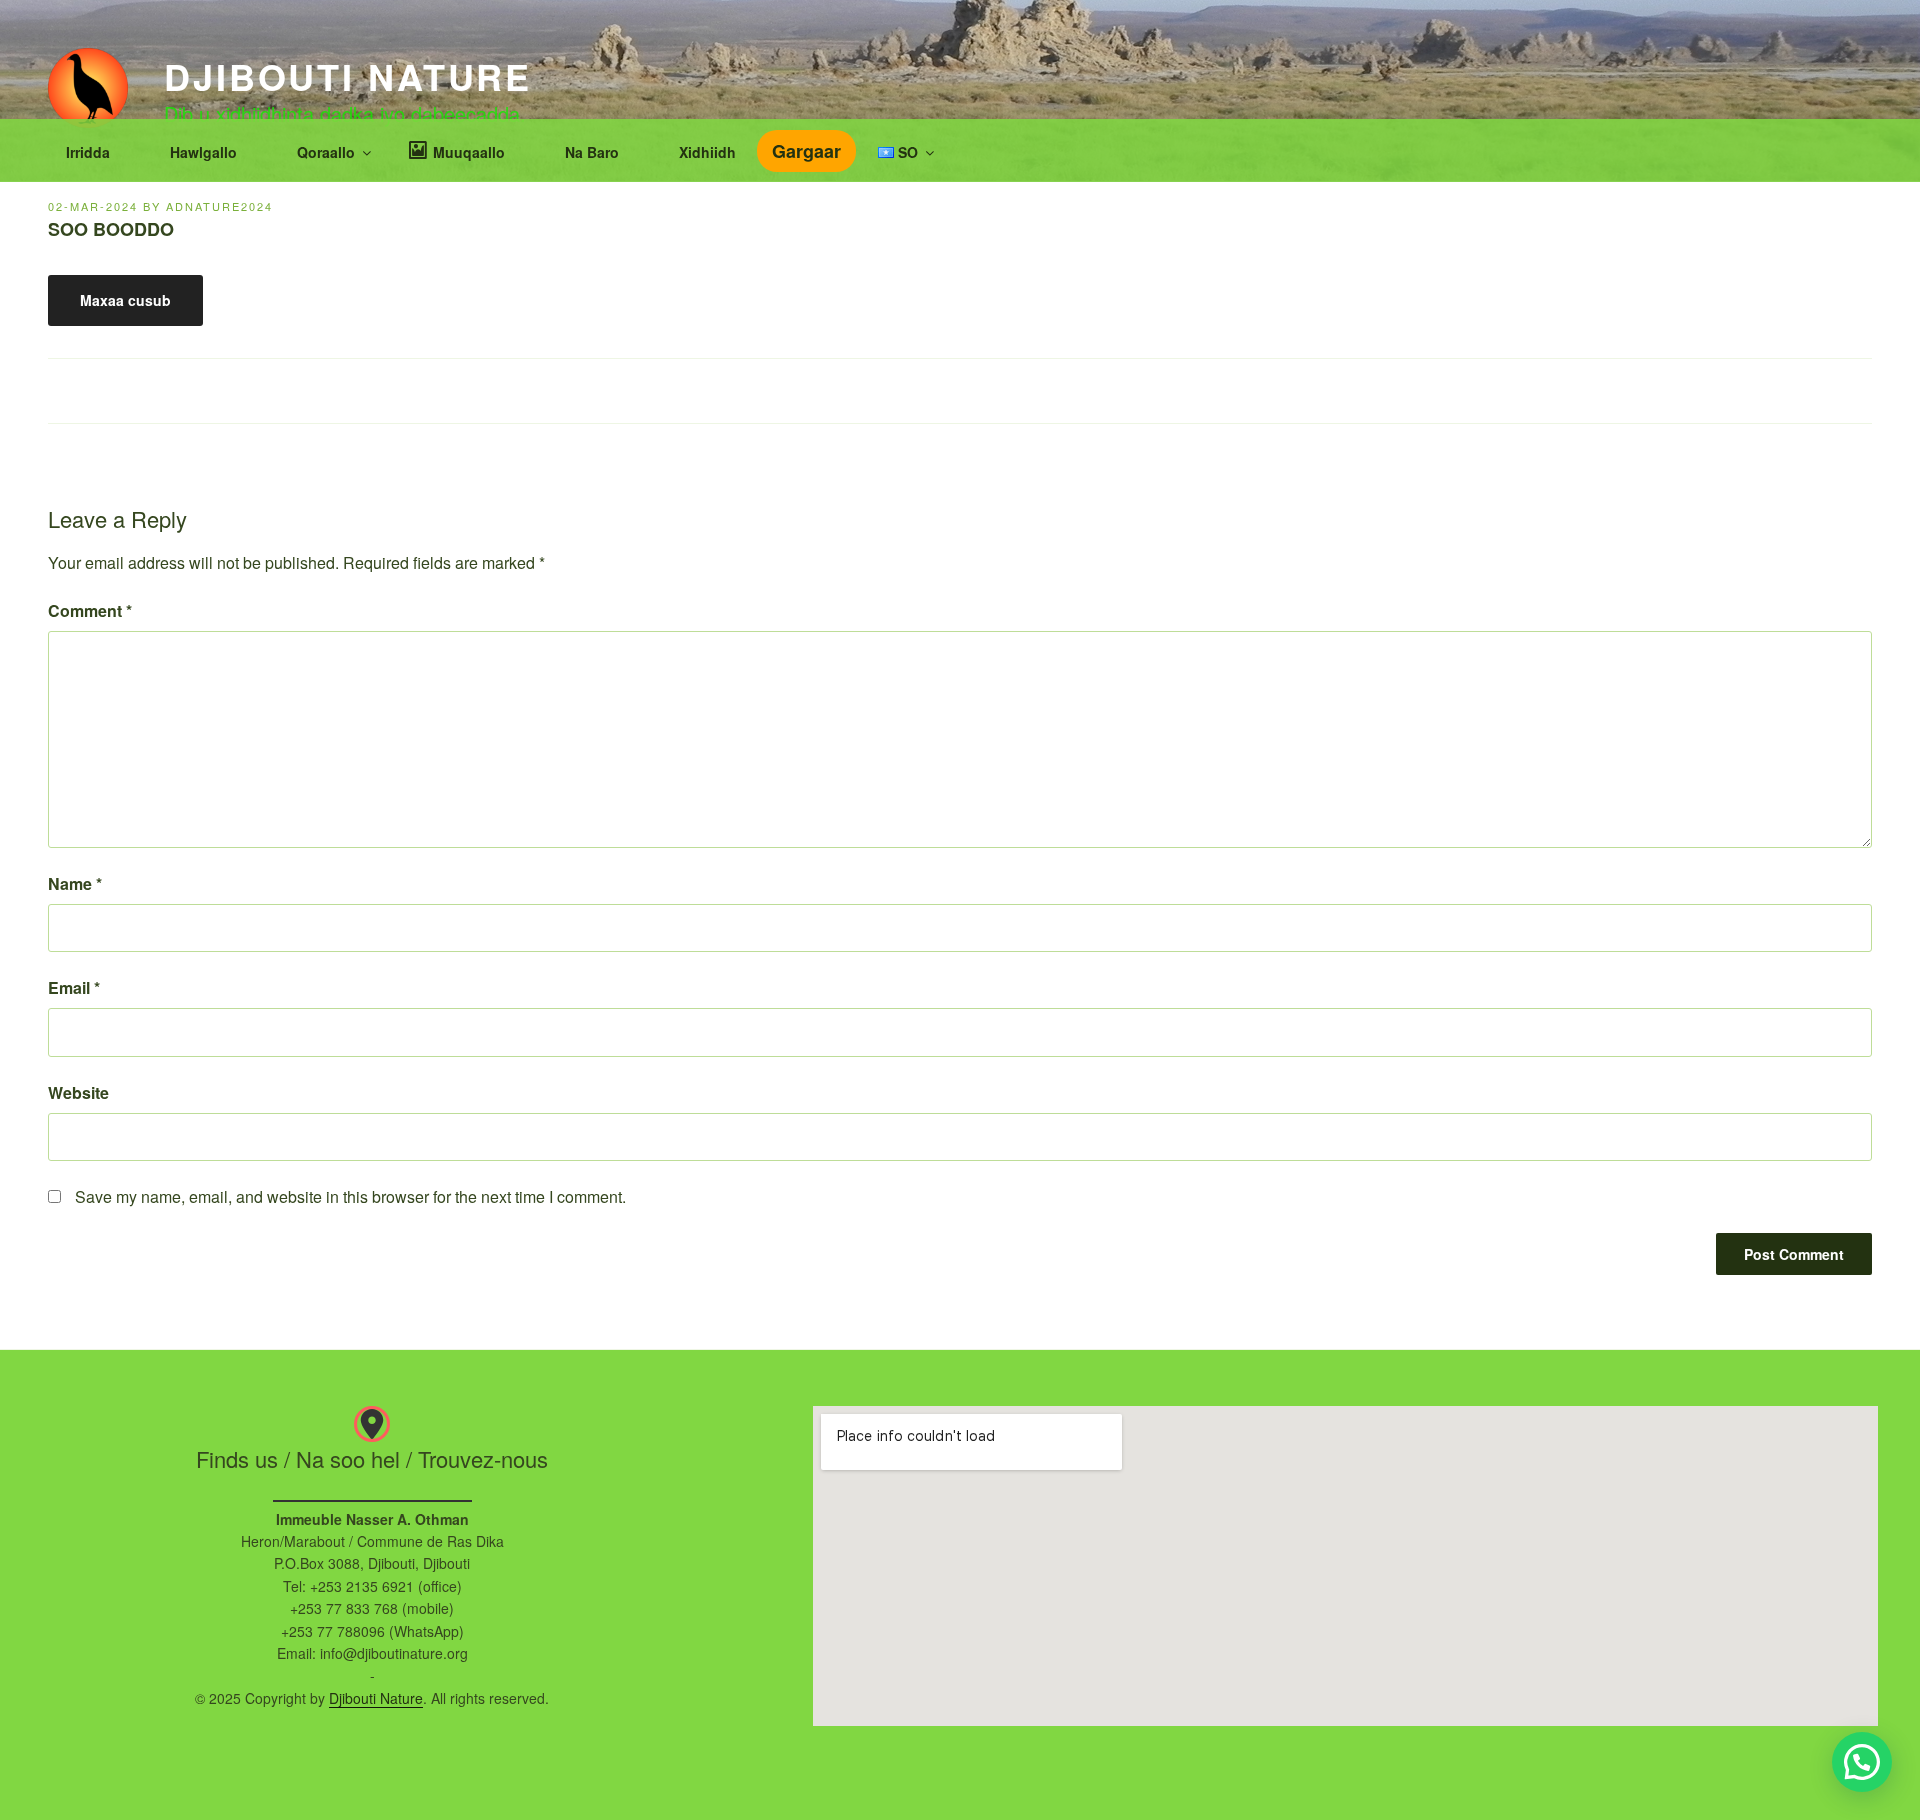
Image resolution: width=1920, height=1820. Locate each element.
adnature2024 (219, 206)
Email (74, 987)
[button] (1862, 1762)
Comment (90, 610)
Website (78, 1092)
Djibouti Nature (348, 76)
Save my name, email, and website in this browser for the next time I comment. (350, 1196)
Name (75, 883)
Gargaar (806, 151)
